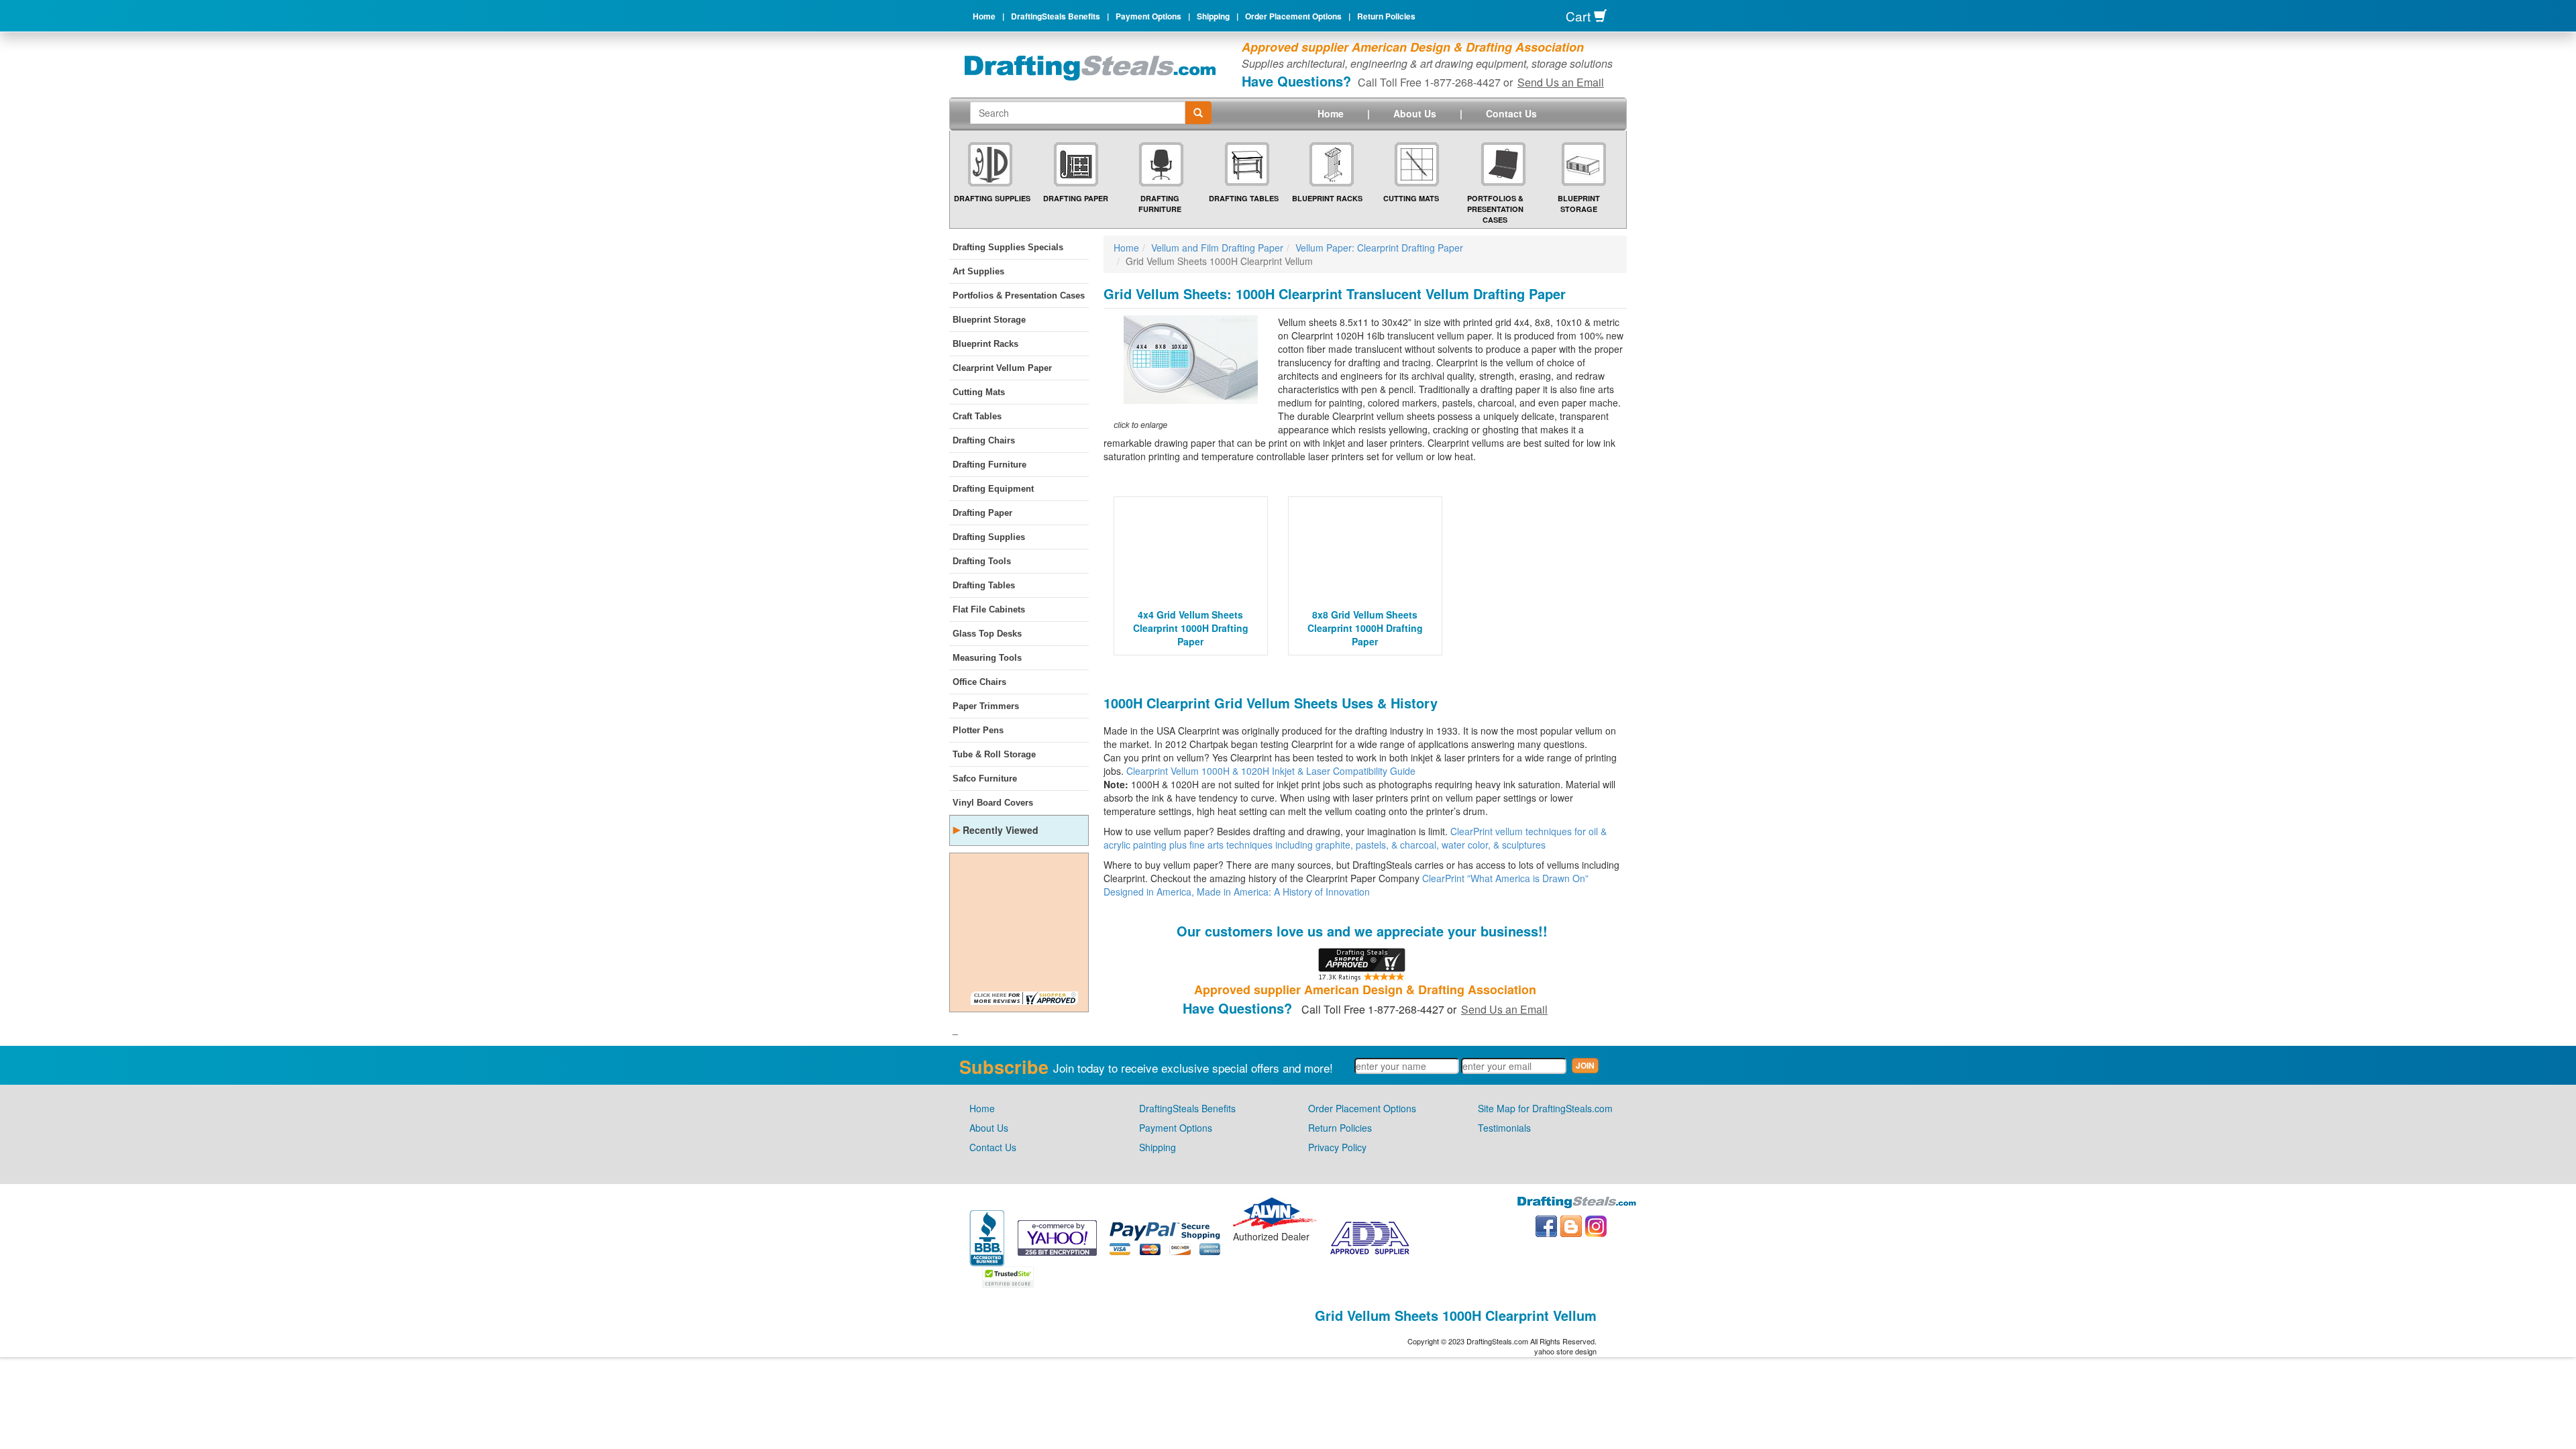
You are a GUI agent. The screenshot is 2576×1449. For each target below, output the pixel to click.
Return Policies (1386, 16)
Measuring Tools (987, 658)
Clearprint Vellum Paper (1002, 368)
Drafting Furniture (1160, 204)
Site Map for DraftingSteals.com (1545, 1108)
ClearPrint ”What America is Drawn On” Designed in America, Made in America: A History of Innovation (1346, 885)
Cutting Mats (1411, 198)
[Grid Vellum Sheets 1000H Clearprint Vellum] (1191, 373)
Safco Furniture (985, 779)
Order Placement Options (1293, 16)
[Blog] (1571, 1225)
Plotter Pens (978, 730)
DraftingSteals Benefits (1056, 16)
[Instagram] (1596, 1225)
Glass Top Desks (987, 634)
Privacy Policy (1337, 1147)
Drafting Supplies (992, 198)
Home (984, 16)
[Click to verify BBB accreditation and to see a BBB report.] (987, 1236)
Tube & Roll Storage (994, 754)
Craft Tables (977, 416)
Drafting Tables (1244, 198)
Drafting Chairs (984, 440)
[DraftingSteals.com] (1090, 68)
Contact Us (1511, 113)
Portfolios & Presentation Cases (1495, 209)
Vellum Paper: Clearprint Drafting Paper (1379, 248)
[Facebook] (1546, 1225)
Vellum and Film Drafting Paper (1217, 248)
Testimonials (1504, 1128)
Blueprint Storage (1579, 204)
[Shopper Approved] (1024, 997)
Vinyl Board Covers (993, 803)
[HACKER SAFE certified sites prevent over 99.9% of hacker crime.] (1008, 1275)
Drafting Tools (982, 561)
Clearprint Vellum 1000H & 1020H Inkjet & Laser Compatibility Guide (1271, 771)
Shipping (1213, 16)
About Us (1415, 113)
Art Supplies (978, 271)
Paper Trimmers (986, 706)
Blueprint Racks (1327, 198)
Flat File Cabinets (989, 609)
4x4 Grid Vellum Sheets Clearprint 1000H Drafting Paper (1191, 628)
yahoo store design (1565, 1351)
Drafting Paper (1076, 198)
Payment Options (1148, 16)
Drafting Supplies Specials (1008, 247)
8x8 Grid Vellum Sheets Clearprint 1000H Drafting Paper (1365, 628)
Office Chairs (979, 682)
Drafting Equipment (993, 489)
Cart (1580, 16)
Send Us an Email (1561, 82)
